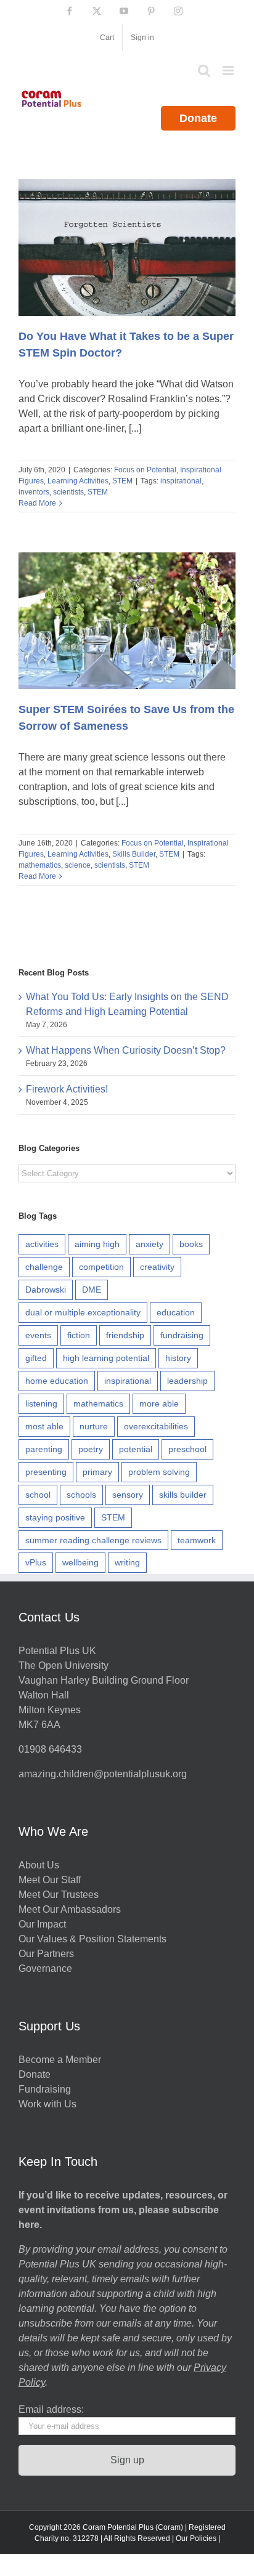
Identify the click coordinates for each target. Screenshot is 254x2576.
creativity (157, 1267)
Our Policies (196, 2538)
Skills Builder (134, 854)
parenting (44, 1449)
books (191, 1244)
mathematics (40, 865)
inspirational (181, 481)
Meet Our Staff (50, 1880)
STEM (122, 481)
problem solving (159, 1472)
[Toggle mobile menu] (229, 71)
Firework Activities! (67, 1089)
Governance (45, 1968)
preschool (187, 1449)
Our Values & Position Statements (92, 1939)
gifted (36, 1358)
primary (97, 1472)
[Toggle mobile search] (204, 71)
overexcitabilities (156, 1426)
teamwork (197, 1540)
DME (92, 1290)
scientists (68, 492)
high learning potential (106, 1358)
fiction (79, 1335)
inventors (34, 492)
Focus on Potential (145, 470)
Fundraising (45, 2089)
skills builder (183, 1495)
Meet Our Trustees (59, 1895)
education (176, 1312)
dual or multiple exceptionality (83, 1312)
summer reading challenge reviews (93, 1540)
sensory (128, 1495)
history (178, 1358)
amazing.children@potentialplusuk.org (103, 1774)
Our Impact (43, 1924)
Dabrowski (46, 1290)
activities (42, 1244)
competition (101, 1267)
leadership (187, 1381)
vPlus (36, 1562)
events (38, 1335)
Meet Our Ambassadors (70, 1909)
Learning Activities (78, 481)
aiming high (97, 1244)
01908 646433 (50, 1749)
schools (81, 1495)
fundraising (182, 1335)
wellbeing (80, 1562)
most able (44, 1426)
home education (57, 1381)
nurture (94, 1426)
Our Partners (46, 1954)
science (78, 865)
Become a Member (60, 2060)
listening (41, 1403)
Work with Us (47, 2104)
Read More (37, 503)
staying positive (55, 1517)
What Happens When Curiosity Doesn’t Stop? (126, 1050)
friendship (125, 1335)
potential (136, 1449)
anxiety (150, 1244)
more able (159, 1403)
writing (127, 1562)
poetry (91, 1449)
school (38, 1495)
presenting (46, 1472)
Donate (198, 118)
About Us (39, 1865)
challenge (44, 1267)
